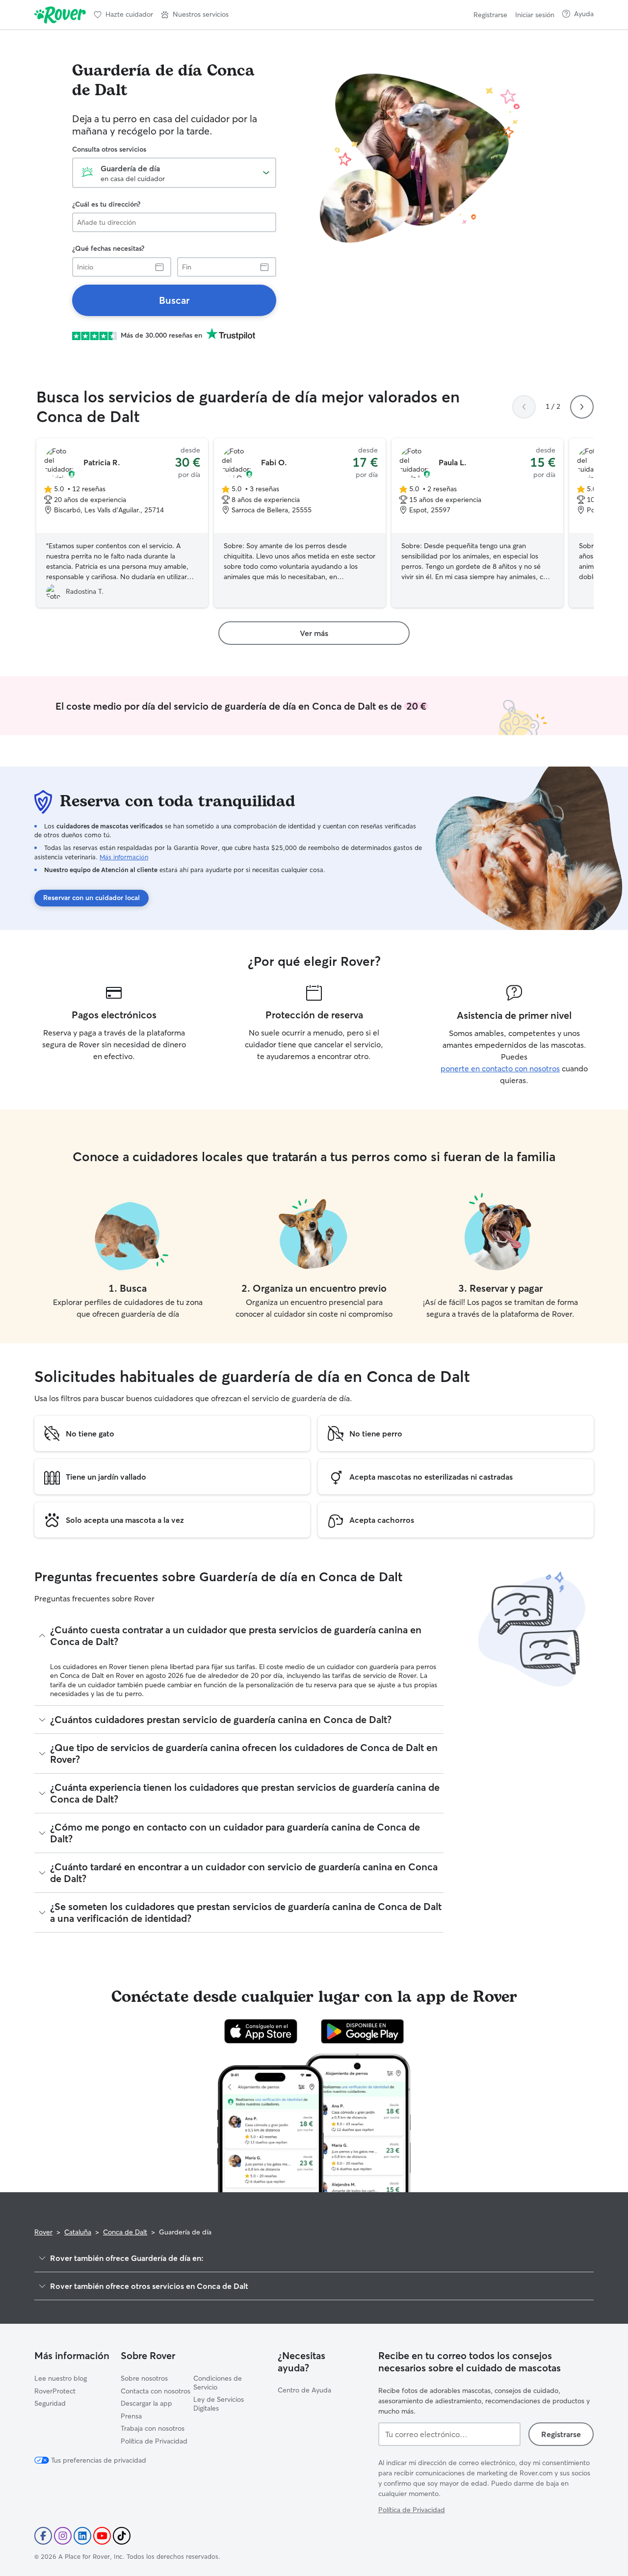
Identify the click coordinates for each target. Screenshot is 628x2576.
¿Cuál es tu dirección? (106, 204)
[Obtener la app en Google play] (362, 2031)
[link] (174, 300)
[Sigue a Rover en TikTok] (122, 2536)
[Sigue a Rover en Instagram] (63, 2536)
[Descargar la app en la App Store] (261, 2031)
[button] (195, 15)
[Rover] (60, 15)
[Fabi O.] (300, 523)
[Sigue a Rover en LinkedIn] (82, 2536)
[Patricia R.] (122, 523)
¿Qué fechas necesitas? (108, 248)
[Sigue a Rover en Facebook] (43, 2536)
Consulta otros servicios (109, 149)
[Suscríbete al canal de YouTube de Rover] (102, 2536)
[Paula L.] (477, 523)
